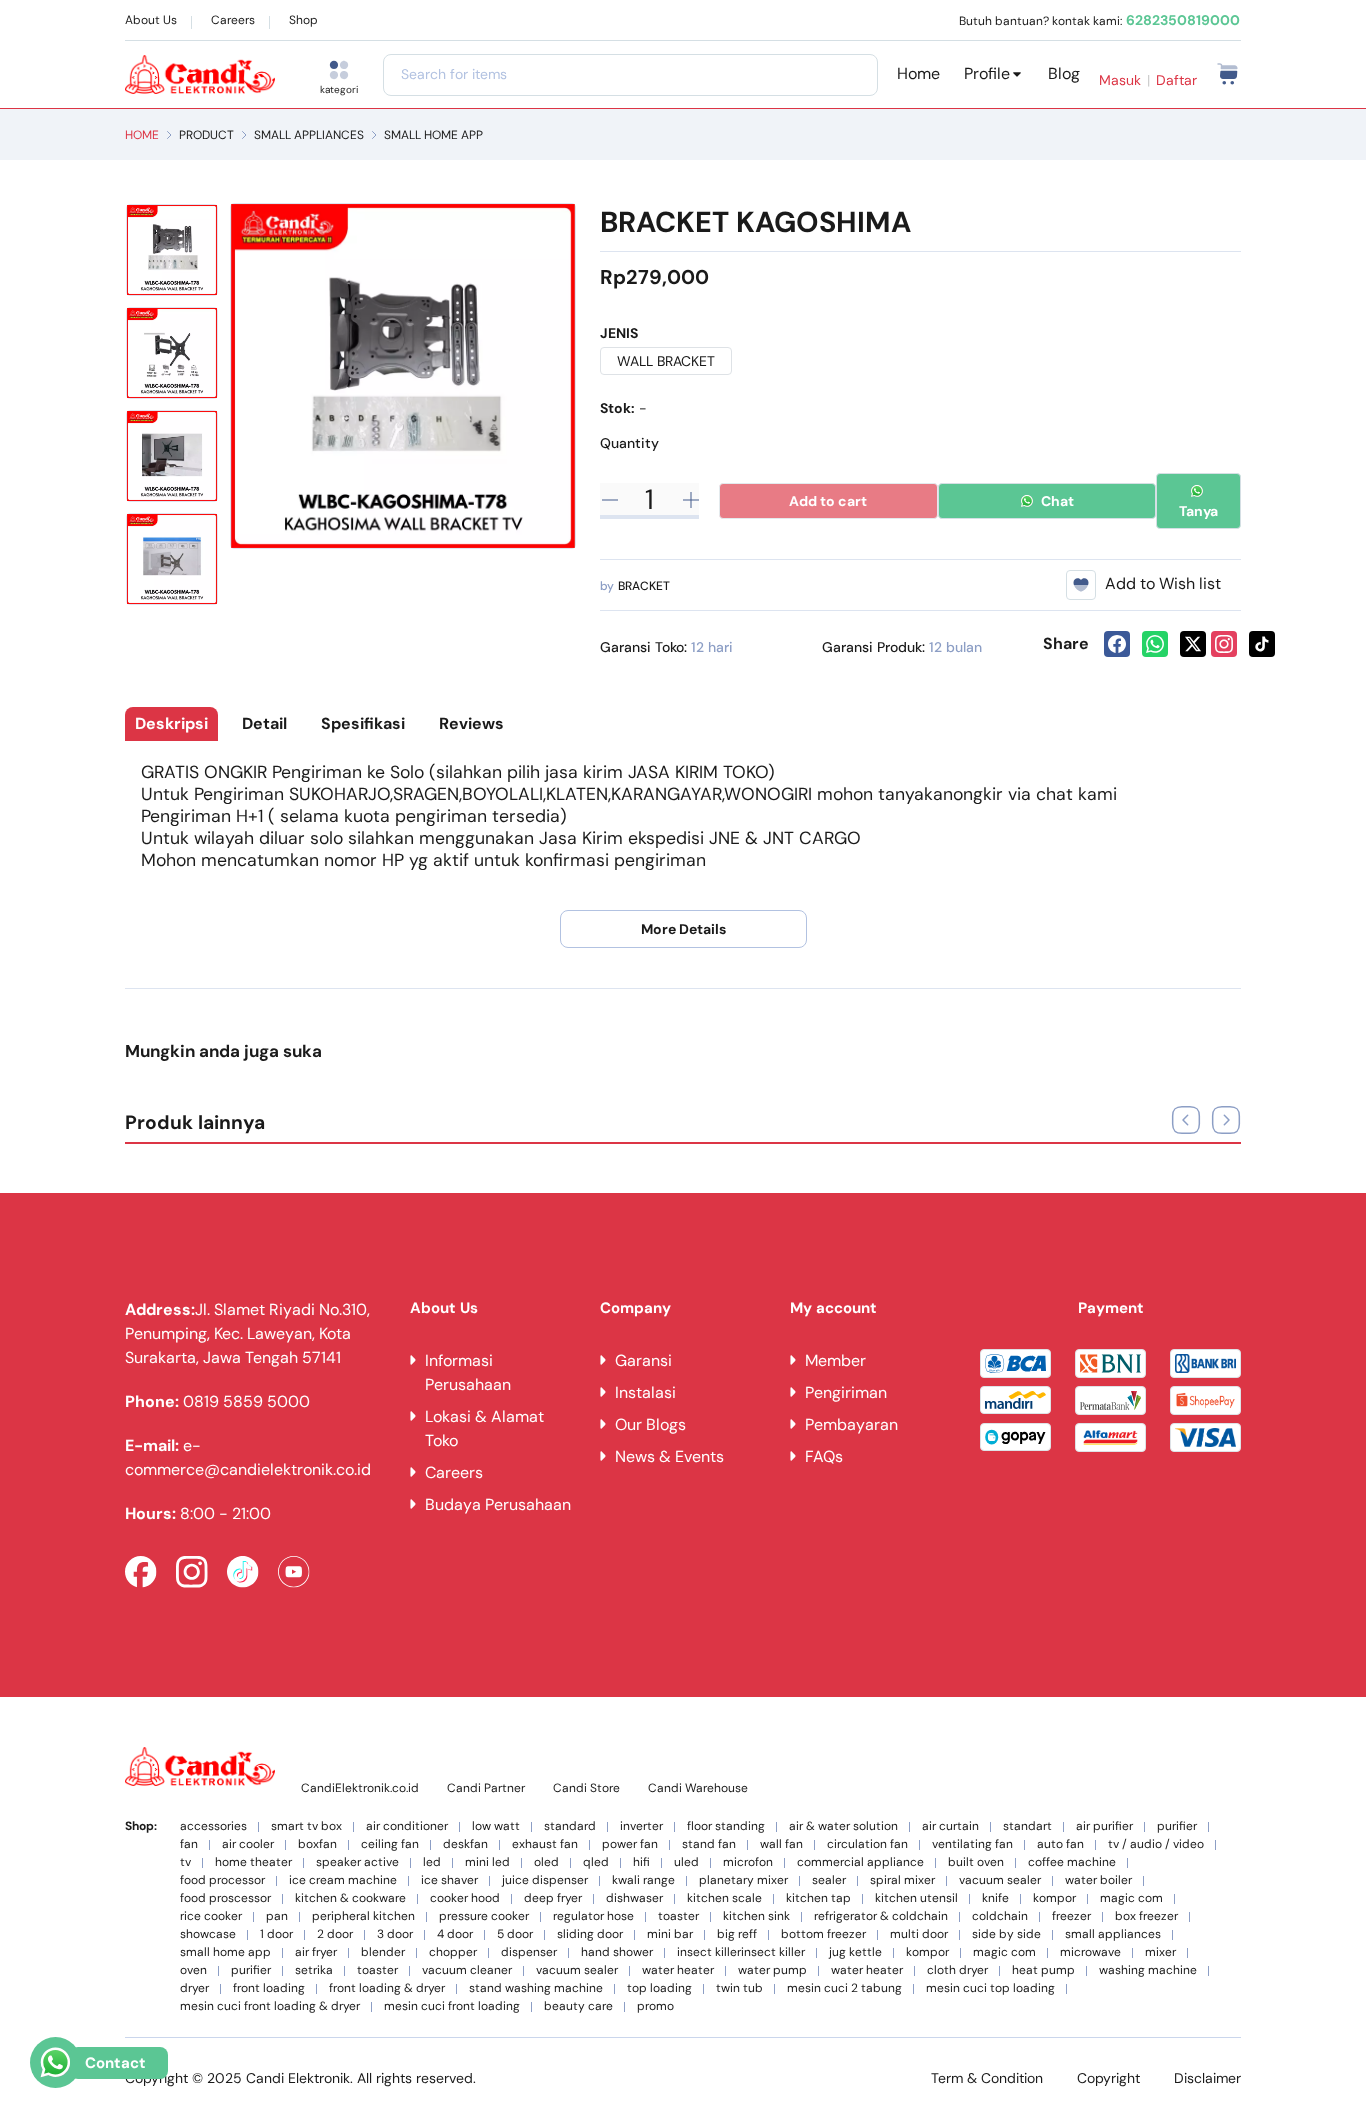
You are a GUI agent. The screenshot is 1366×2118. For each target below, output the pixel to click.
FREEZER (1071, 1916)
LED (432, 1862)
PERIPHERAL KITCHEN (363, 1916)
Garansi (643, 1360)
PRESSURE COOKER (484, 1916)
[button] (1225, 1119)
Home (918, 73)
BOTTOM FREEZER (823, 1934)
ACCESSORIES (213, 1826)
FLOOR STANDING (726, 1826)
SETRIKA (314, 1970)
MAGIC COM (1131, 1898)
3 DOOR (395, 1934)
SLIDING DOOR (590, 1934)
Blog (1064, 73)
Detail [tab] (264, 723)
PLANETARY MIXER (743, 1880)
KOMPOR (1054, 1898)
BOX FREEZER (1146, 1916)
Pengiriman (846, 1392)
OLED (546, 1862)
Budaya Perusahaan (498, 1504)
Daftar (1176, 80)
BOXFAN (317, 1844)
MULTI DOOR (919, 1934)
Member (835, 1360)
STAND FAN (709, 1844)
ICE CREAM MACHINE (343, 1880)
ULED (686, 1862)
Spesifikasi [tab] (363, 723)
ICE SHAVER (449, 1880)
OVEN (193, 1970)
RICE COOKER (211, 1916)
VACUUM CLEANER (467, 1970)
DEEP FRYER (553, 1898)
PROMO (655, 2006)
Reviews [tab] (471, 723)
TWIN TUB (739, 1988)
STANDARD (570, 1826)
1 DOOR (276, 1934)
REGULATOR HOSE (593, 1916)
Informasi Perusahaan (468, 1372)
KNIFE (995, 1898)
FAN (189, 1844)
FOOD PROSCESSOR (225, 1898)
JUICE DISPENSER (545, 1880)
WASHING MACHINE (1148, 1970)
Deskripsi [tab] (171, 723)
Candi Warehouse (698, 1788)
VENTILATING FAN (972, 1844)
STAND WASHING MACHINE (536, 1988)
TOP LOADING (659, 1988)
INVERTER (641, 1826)
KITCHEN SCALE (724, 1898)
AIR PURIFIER (1104, 1826)
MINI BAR (670, 1934)
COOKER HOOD (465, 1898)
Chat (1056, 501)
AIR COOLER (248, 1844)
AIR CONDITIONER (407, 1826)
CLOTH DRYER (957, 1970)
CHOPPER (453, 1952)
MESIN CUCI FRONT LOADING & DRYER (270, 2006)
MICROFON (748, 1862)
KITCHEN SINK (756, 1916)
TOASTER (678, 1916)
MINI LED (487, 1862)
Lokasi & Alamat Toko (484, 1428)
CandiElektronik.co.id (360, 1788)
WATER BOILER (1098, 1880)
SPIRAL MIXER (902, 1880)
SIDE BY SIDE (1006, 1934)
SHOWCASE (208, 1934)
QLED (596, 1862)
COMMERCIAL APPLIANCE (860, 1862)
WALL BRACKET (666, 361)
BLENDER (383, 1952)
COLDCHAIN (1000, 1916)
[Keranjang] (1228, 72)
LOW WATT (496, 1826)
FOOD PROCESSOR (222, 1880)
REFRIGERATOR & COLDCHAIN (881, 1916)
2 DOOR (335, 1934)
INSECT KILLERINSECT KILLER (741, 1952)
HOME (142, 135)
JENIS (619, 333)
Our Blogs (650, 1424)
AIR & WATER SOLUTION (843, 1826)
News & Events (669, 1456)
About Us (151, 20)
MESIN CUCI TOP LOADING (990, 1988)
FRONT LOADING (269, 1988)
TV (185, 1862)
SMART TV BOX (306, 1826)
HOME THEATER (253, 1862)
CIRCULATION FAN (867, 1844)
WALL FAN (781, 1844)
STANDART (1027, 1826)
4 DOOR (455, 1934)
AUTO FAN (1060, 1844)
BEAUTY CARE (578, 2006)
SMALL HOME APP (433, 135)
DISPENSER (529, 1952)
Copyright (1108, 2078)
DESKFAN (465, 1844)
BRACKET (644, 586)
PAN (277, 1916)
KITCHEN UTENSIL (916, 1898)
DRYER (194, 1988)
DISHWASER (634, 1898)
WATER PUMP (772, 1970)
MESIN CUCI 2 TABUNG (844, 1988)
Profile (987, 73)
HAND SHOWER (617, 1952)
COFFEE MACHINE (1072, 1862)
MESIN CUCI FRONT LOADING (452, 2006)
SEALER (829, 1880)
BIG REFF (737, 1934)
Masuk (1120, 80)
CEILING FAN (390, 1844)
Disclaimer (1207, 2078)
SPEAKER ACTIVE (357, 1862)
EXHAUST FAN (545, 1844)
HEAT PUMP (1043, 1970)
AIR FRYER (316, 1952)
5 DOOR (515, 1934)
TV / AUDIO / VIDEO (1156, 1844)
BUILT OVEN (976, 1862)
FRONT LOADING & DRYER (387, 1988)
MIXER (1160, 1952)
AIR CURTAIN (950, 1826)
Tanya (1198, 511)
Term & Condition (987, 2078)
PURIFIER (1177, 1826)
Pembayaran (851, 1424)
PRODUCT (206, 135)
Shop (303, 20)
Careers (233, 20)
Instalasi (645, 1392)
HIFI (641, 1862)
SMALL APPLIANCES (309, 135)
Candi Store (586, 1788)
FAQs (824, 1456)
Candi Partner (486, 1788)
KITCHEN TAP (818, 1898)
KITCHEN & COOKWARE (350, 1898)
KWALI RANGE (643, 1880)
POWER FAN (630, 1844)
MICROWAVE (1090, 1952)
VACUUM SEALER (1000, 1880)
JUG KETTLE (855, 1952)
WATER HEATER (678, 1970)
